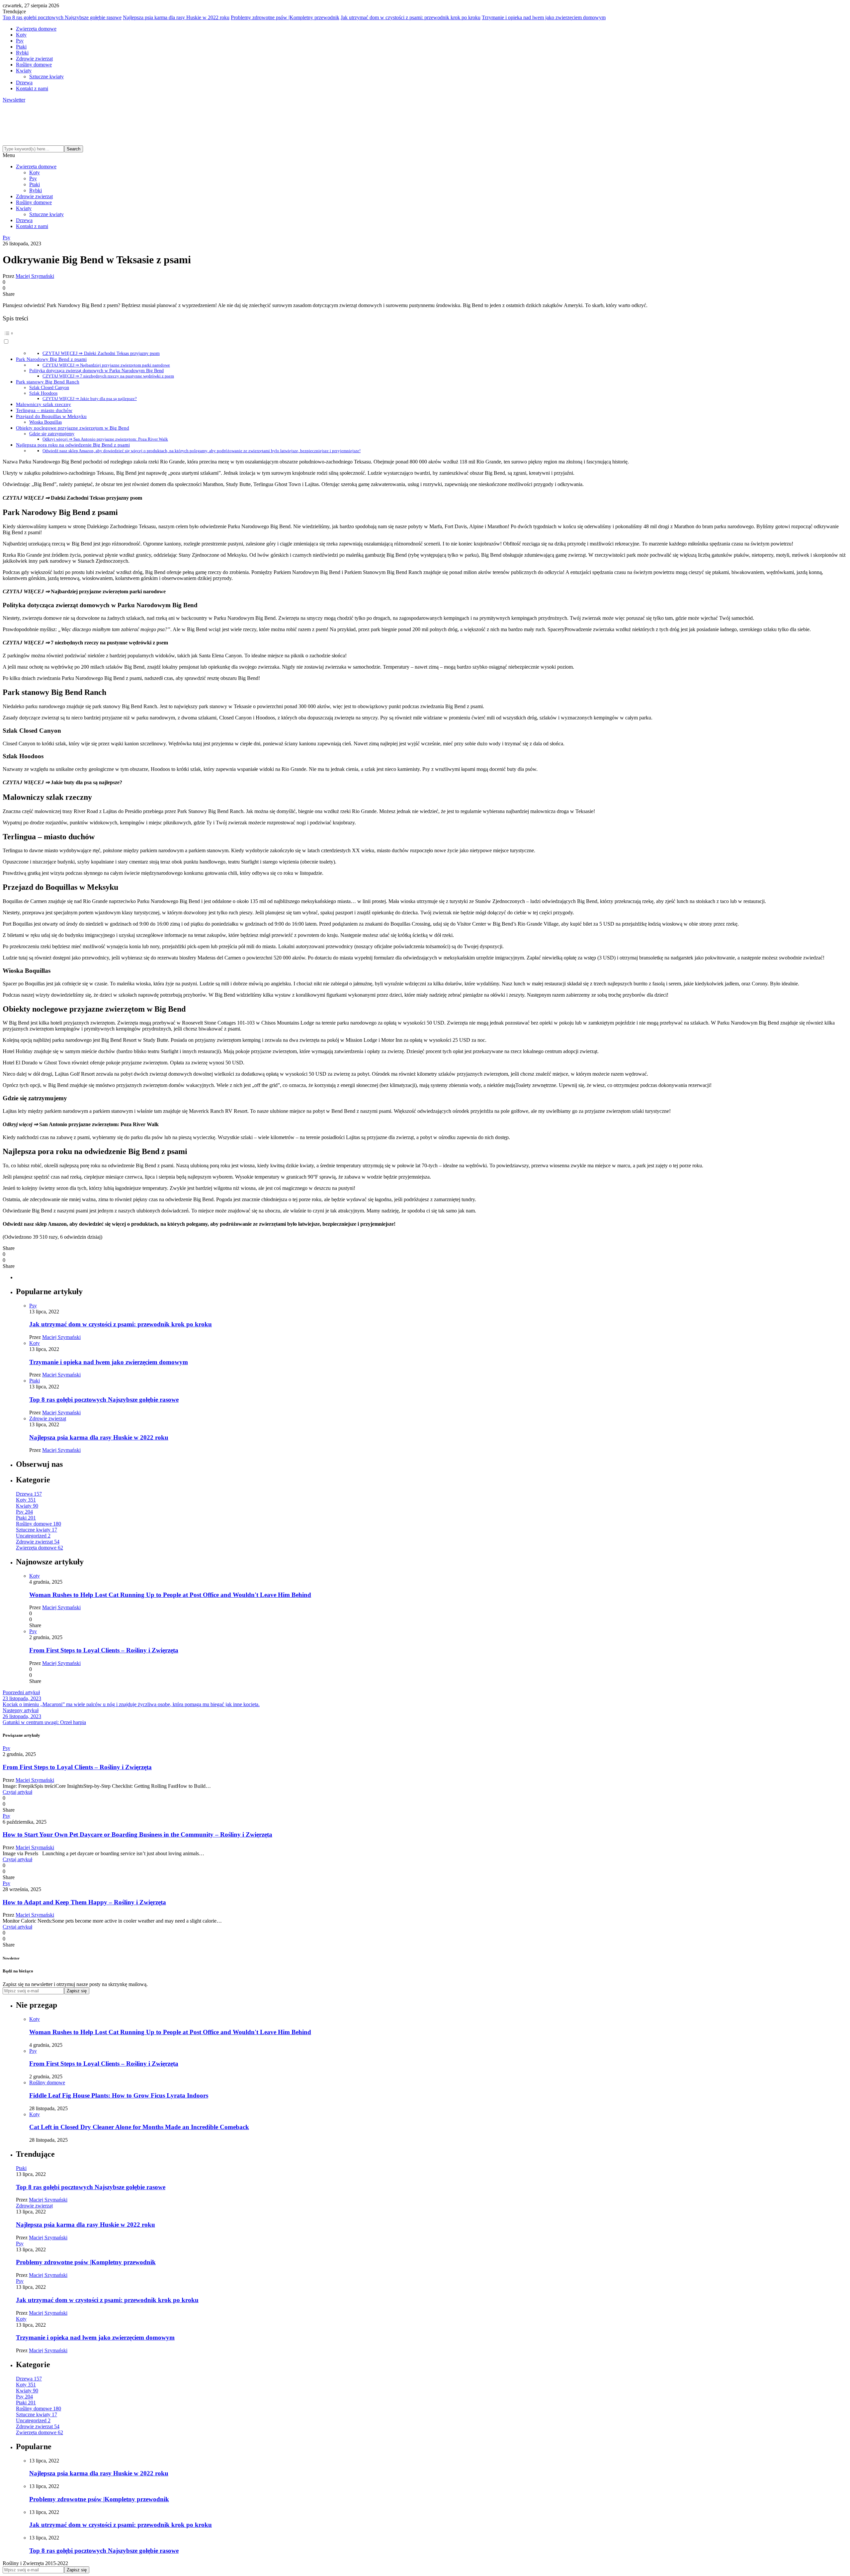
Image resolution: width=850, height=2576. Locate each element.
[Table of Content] (425, 333)
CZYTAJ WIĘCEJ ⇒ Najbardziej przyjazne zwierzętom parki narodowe (106, 365)
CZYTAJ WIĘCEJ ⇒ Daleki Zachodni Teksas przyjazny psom (101, 353)
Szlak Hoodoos (43, 393)
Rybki (22, 53)
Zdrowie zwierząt (34, 59)
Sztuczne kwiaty (46, 77)
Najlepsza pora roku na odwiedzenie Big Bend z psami (73, 445)
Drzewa (24, 83)
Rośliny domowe (34, 65)
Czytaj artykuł (17, 1792)
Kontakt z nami (32, 88)
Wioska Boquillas (45, 422)
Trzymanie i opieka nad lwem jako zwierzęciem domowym (544, 17)
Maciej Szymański (35, 276)
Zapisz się (77, 1991)
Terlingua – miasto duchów (44, 410)
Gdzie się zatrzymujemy (52, 434)
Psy (20, 41)
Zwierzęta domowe (36, 29)
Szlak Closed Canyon (49, 387)
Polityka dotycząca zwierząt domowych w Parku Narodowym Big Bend (96, 371)
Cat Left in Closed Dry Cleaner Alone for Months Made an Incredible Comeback (139, 2127)
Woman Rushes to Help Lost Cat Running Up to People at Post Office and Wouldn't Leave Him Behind (170, 1595)
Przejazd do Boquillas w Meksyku (51, 416)
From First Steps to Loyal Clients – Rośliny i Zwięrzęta (104, 1650)
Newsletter (14, 100)
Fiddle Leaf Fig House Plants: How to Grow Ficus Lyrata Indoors (119, 2095)
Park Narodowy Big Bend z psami (51, 359)
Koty (21, 35)
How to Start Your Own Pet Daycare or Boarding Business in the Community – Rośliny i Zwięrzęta (137, 1834)
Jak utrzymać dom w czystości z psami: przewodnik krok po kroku (411, 17)
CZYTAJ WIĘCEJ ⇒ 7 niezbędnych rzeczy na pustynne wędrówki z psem (108, 376)
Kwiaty (24, 71)
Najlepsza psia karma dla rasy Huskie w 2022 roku (176, 17)
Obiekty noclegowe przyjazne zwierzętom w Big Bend (73, 428)
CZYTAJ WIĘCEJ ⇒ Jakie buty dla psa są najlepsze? (90, 399)
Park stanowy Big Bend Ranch (48, 382)
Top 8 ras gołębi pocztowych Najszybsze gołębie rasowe (62, 17)
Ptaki (21, 47)
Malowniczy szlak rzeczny (43, 404)
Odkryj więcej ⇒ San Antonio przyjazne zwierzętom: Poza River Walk (105, 439)
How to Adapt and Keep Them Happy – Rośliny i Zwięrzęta (84, 1902)
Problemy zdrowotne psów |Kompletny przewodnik (285, 17)
